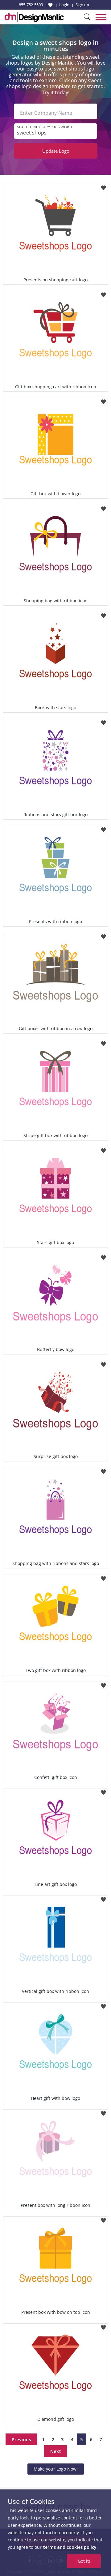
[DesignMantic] (34, 17)
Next (56, 2451)
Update (56, 151)
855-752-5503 (31, 5)
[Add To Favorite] (103, 186)
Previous (21, 2439)
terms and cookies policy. (70, 2547)
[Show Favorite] (50, 5)
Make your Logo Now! (56, 2469)
